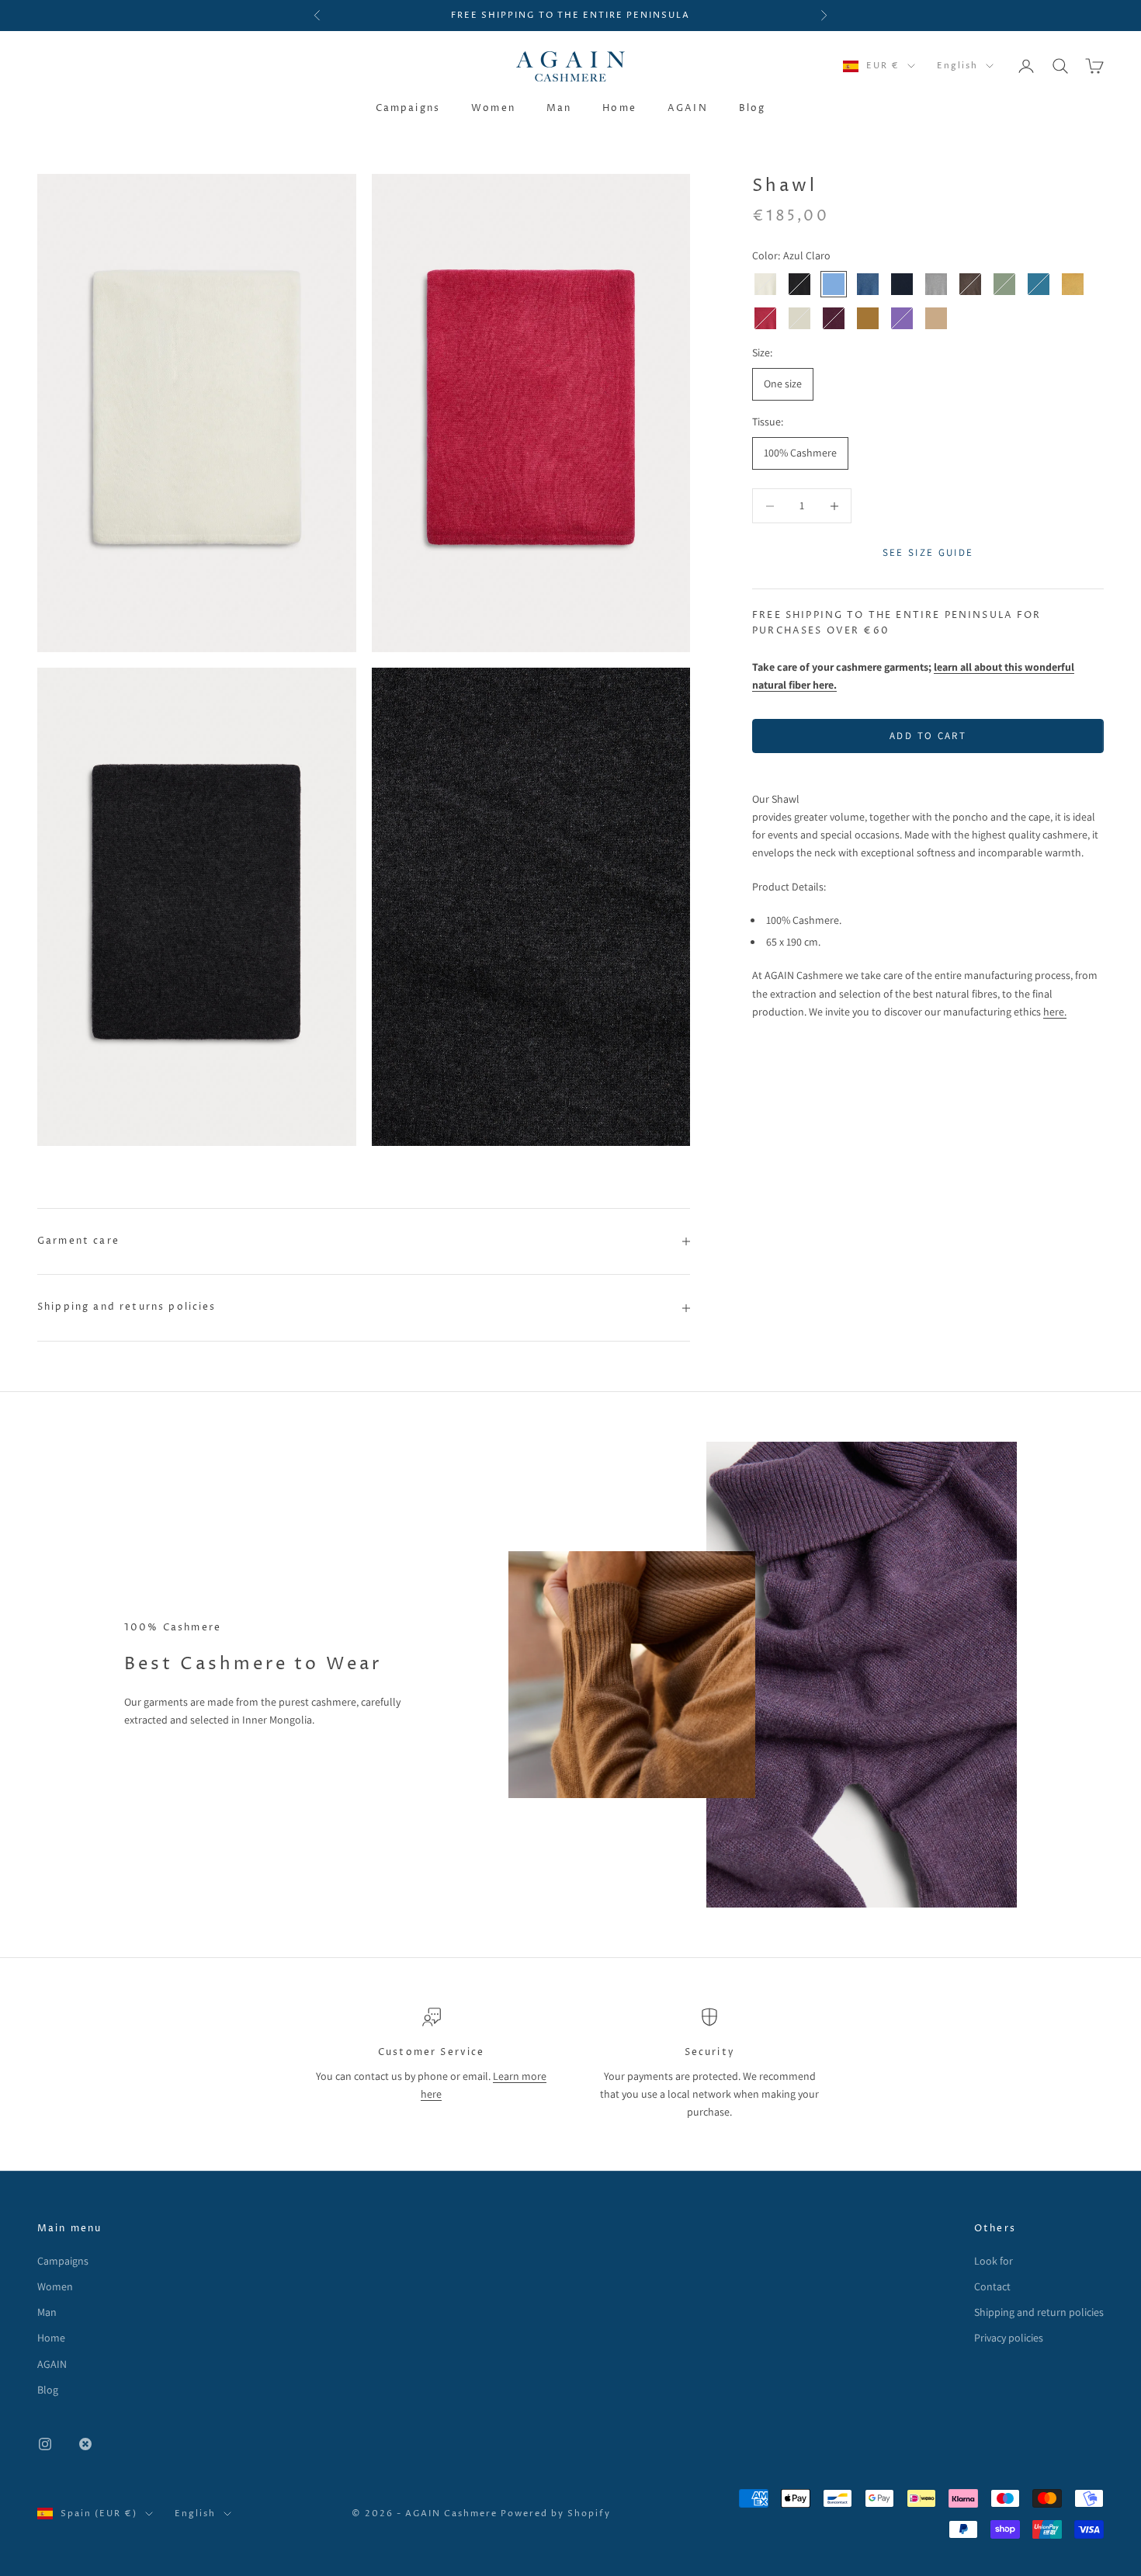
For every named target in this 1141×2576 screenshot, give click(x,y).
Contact (992, 2286)
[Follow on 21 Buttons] (85, 2444)
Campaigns (408, 108)
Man (559, 108)
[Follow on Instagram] (45, 2444)
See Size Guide (928, 553)
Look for (994, 2261)
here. (1055, 1012)
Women (493, 108)
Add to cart (928, 736)
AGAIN (688, 108)
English (957, 66)
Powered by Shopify (556, 2514)
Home (619, 108)
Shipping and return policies (1039, 2312)
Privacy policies (1009, 2338)
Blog (753, 108)
